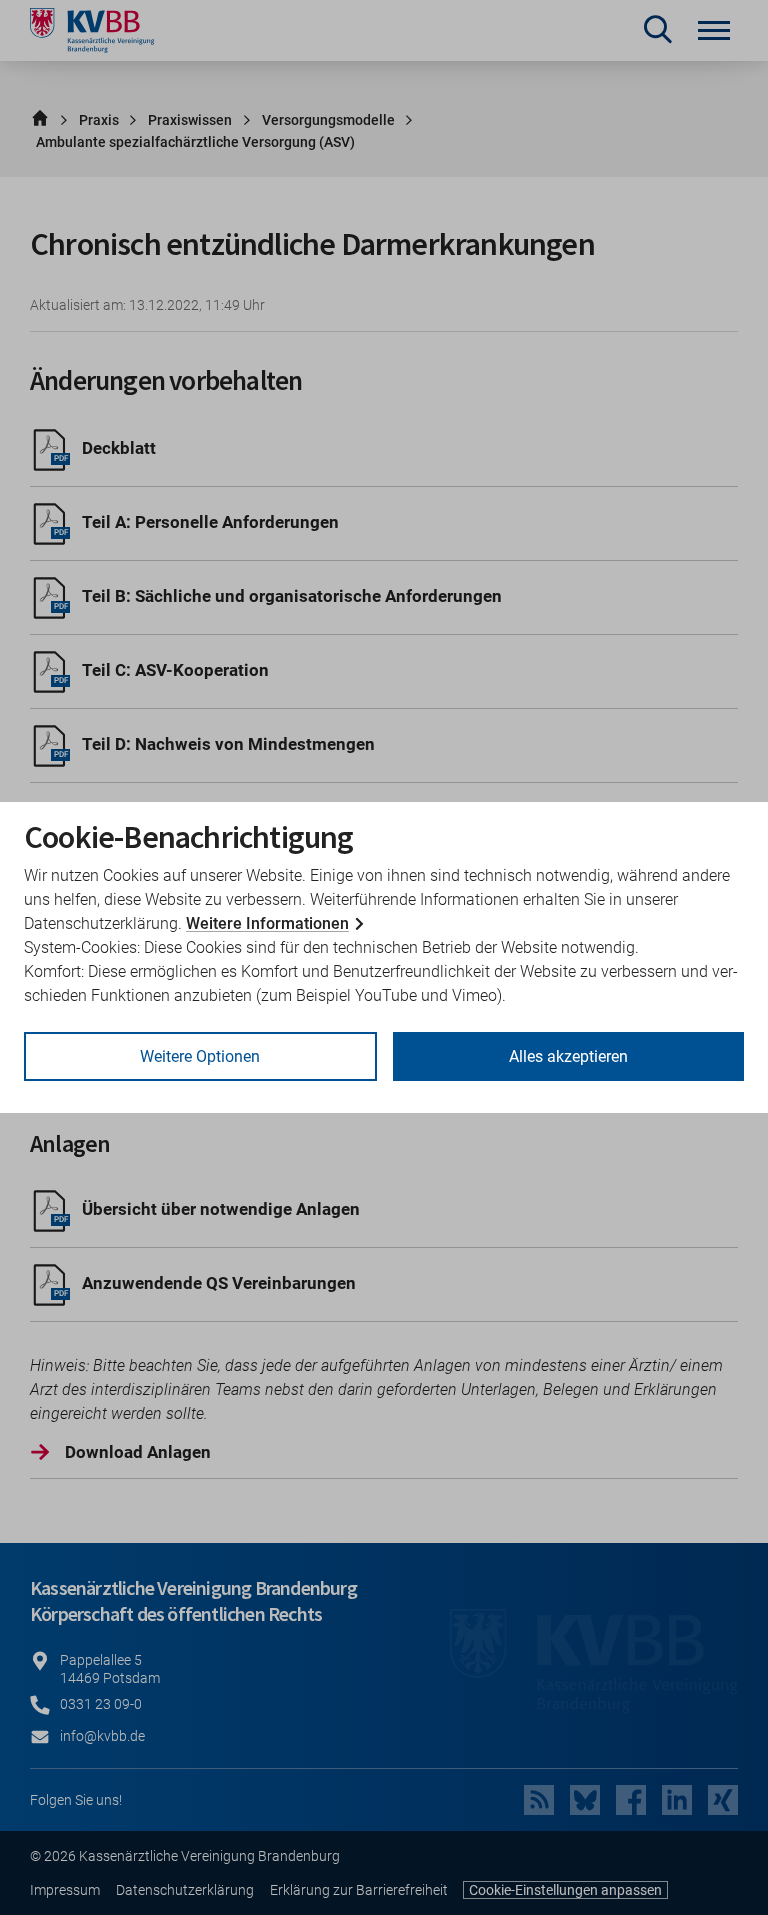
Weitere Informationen (267, 923)
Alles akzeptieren (568, 1056)
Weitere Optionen (200, 1056)
